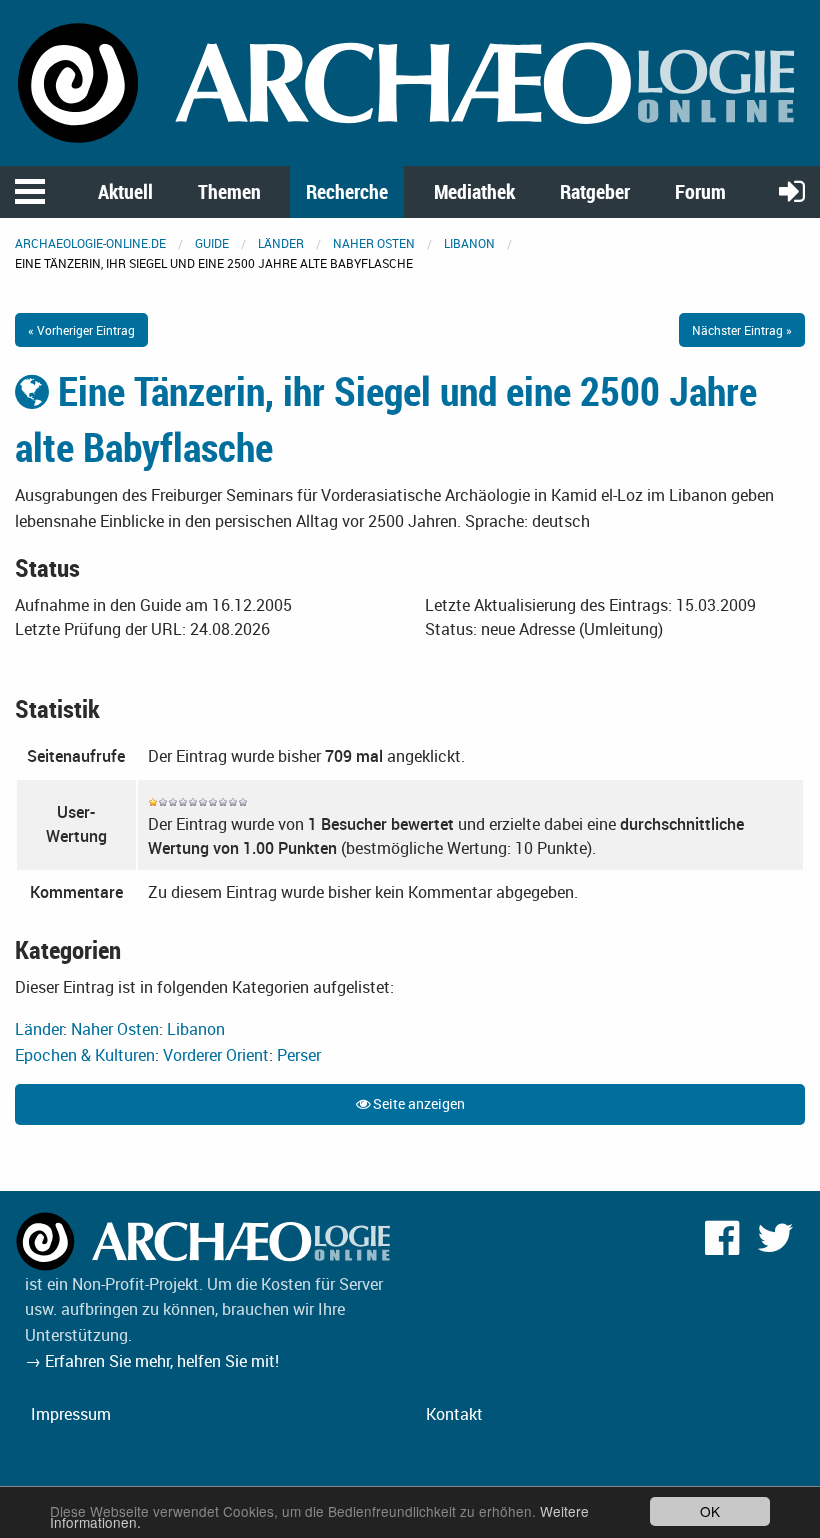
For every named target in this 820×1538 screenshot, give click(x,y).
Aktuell (125, 191)
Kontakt (454, 1414)
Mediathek (474, 191)
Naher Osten (374, 243)
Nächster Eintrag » (742, 330)
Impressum (71, 1414)
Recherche (347, 191)
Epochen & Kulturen (85, 1055)
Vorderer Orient (216, 1055)
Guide (212, 243)
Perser (299, 1055)
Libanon (469, 243)
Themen (229, 191)
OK (710, 1511)
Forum (700, 191)
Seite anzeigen (417, 1103)
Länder (281, 243)
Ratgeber (595, 191)
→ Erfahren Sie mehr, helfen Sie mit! (152, 1361)
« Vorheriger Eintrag (81, 330)
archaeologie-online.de (90, 243)
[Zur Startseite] (410, 81)
